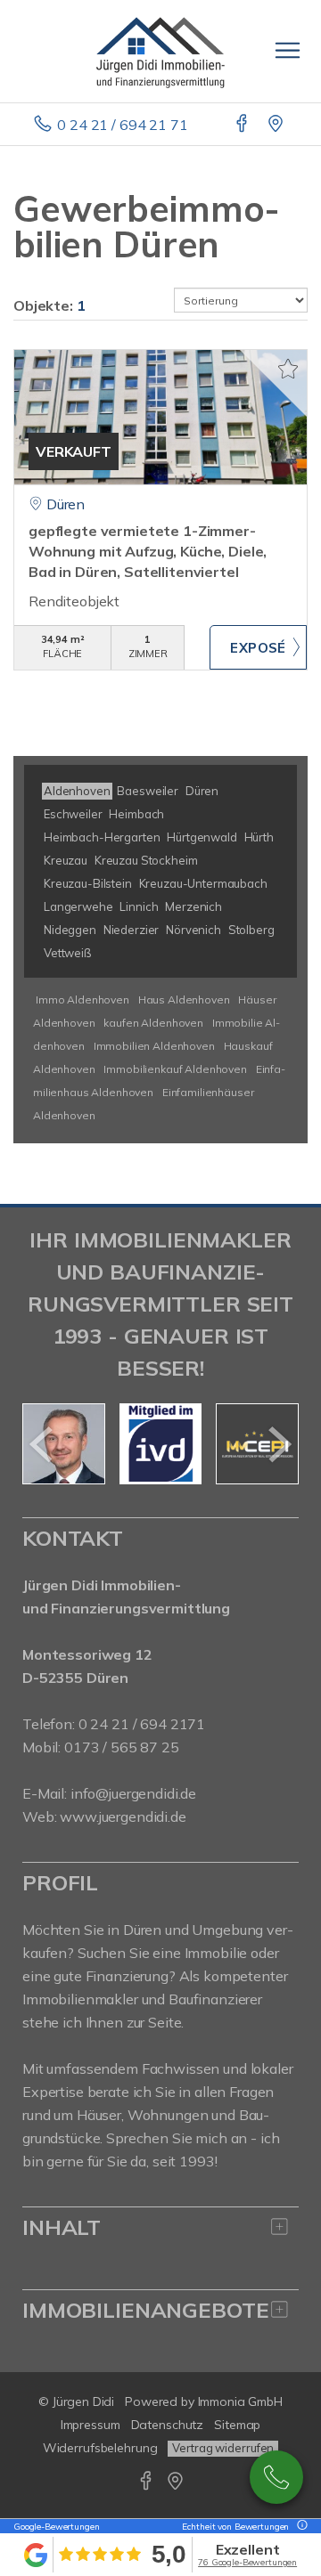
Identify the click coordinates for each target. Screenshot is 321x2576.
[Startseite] (160, 51)
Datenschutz (168, 2425)
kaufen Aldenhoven (153, 1023)
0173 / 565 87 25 (276, 2477)
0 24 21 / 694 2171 (142, 1724)
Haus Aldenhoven (184, 1000)
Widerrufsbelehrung (100, 2448)
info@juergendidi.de (133, 1793)
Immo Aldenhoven (82, 1000)
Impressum (91, 2425)
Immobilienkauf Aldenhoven (175, 1069)
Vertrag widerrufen (223, 2448)
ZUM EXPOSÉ (258, 647)
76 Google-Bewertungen (247, 2562)
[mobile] (288, 50)
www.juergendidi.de (123, 1816)
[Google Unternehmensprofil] (277, 125)
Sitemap (237, 2425)
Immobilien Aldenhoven (154, 1046)
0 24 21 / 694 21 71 (122, 125)
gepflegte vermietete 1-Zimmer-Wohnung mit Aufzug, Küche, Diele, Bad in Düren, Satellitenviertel (148, 551)
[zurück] (42, 1444)
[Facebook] (243, 125)
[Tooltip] (300, 2527)
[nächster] (279, 1444)
